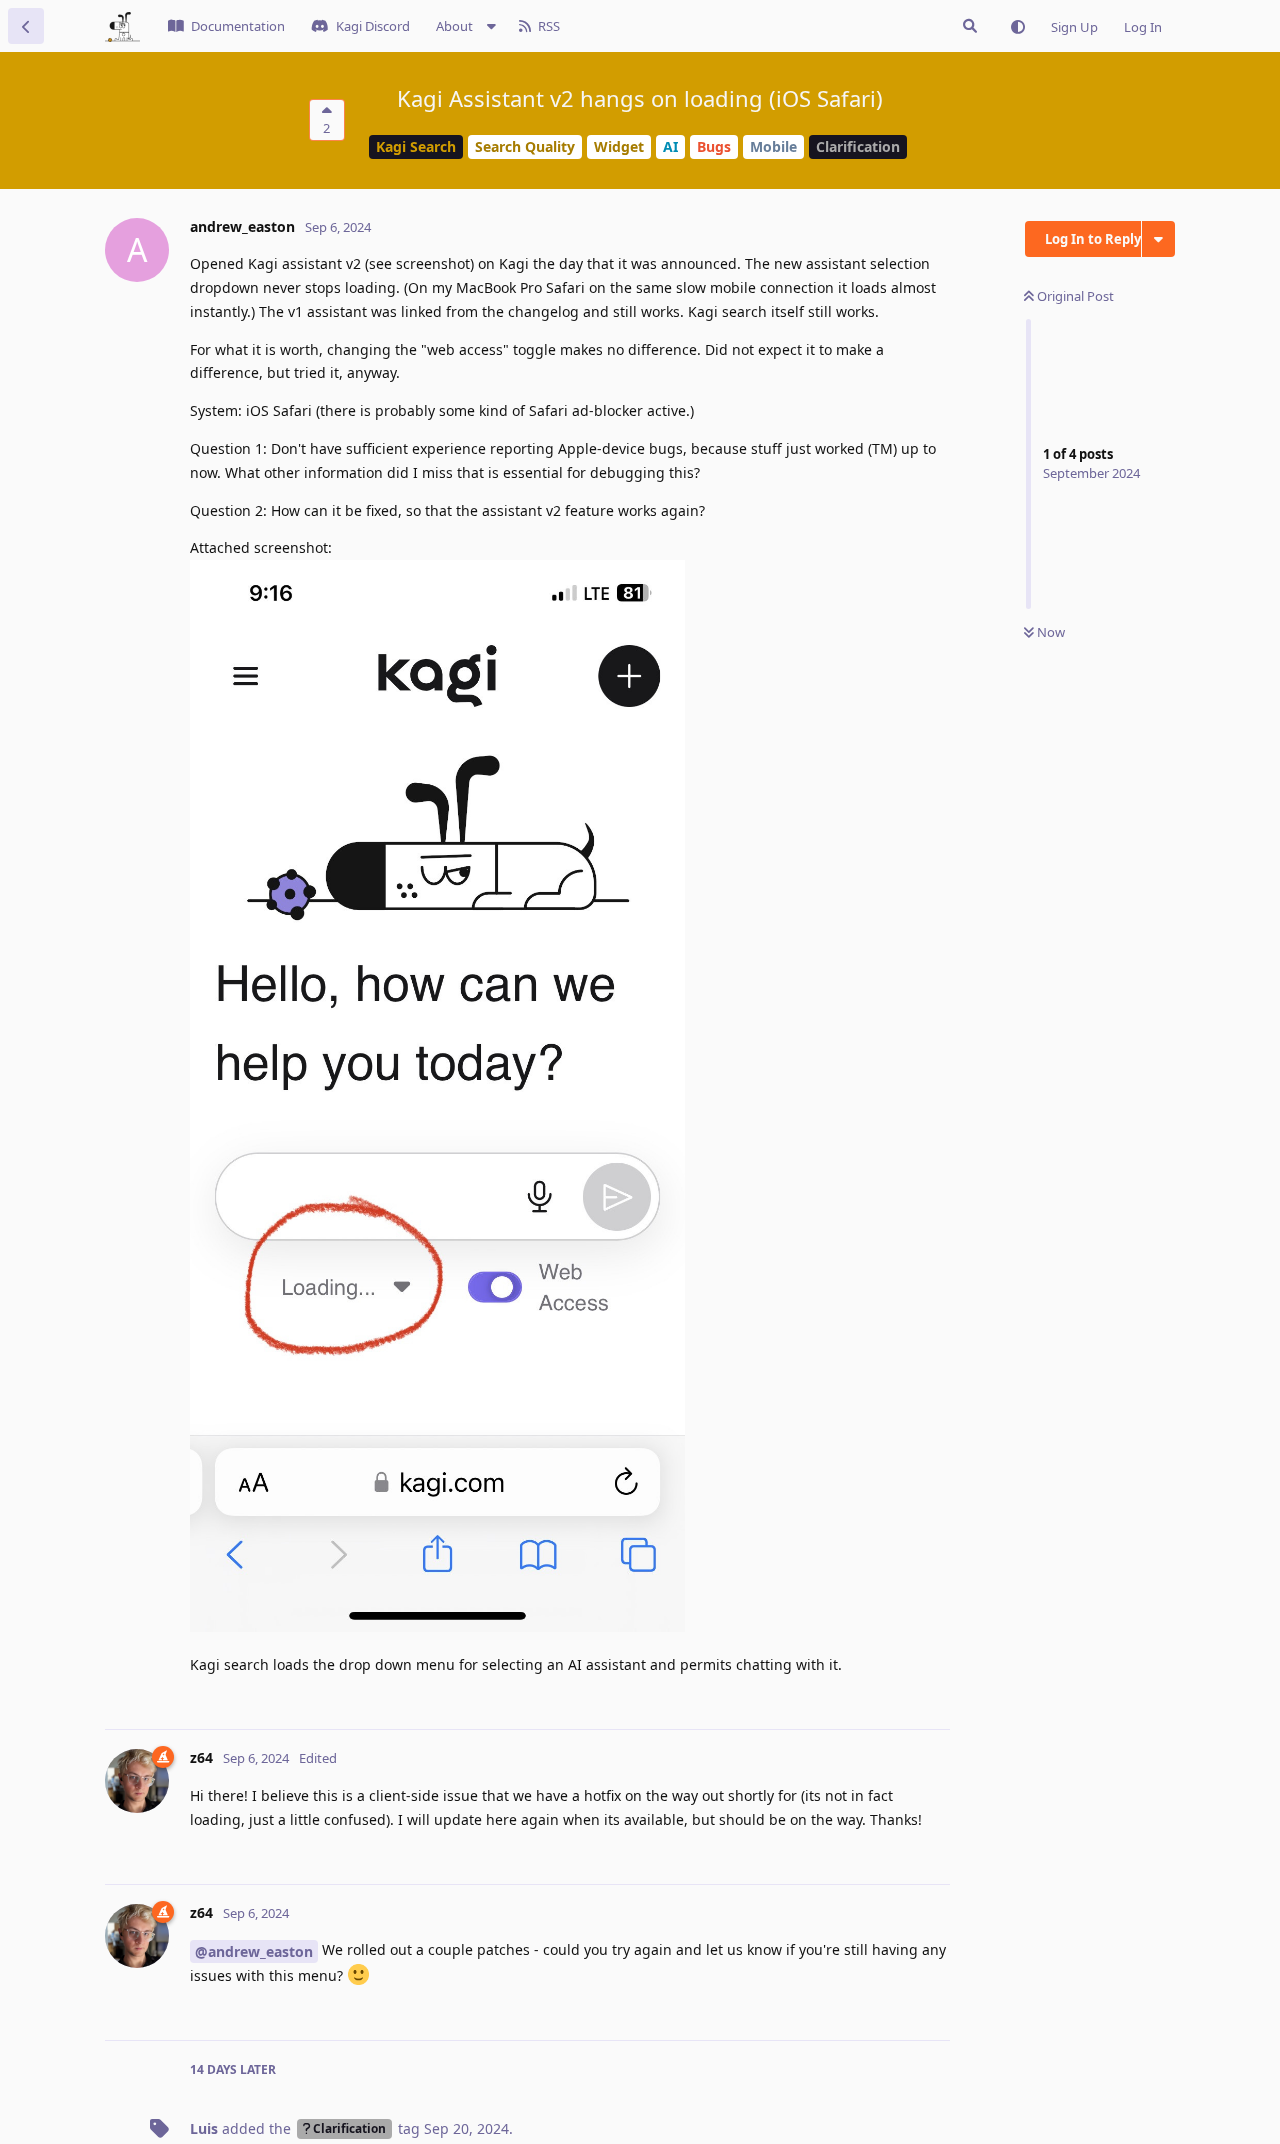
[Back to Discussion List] (26, 26)
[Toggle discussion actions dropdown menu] (1158, 239)
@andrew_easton (254, 1951)
